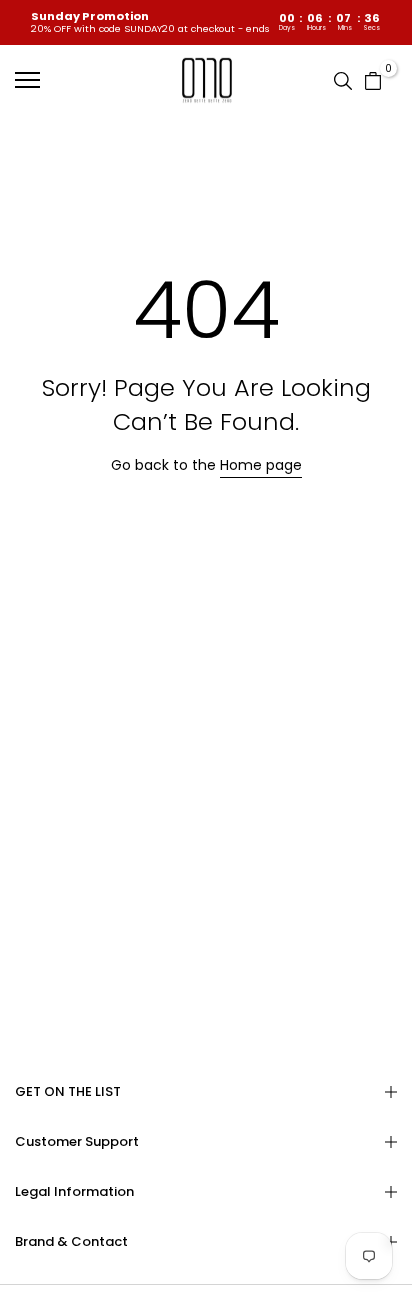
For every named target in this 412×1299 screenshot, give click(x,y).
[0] (373, 79)
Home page (261, 465)
